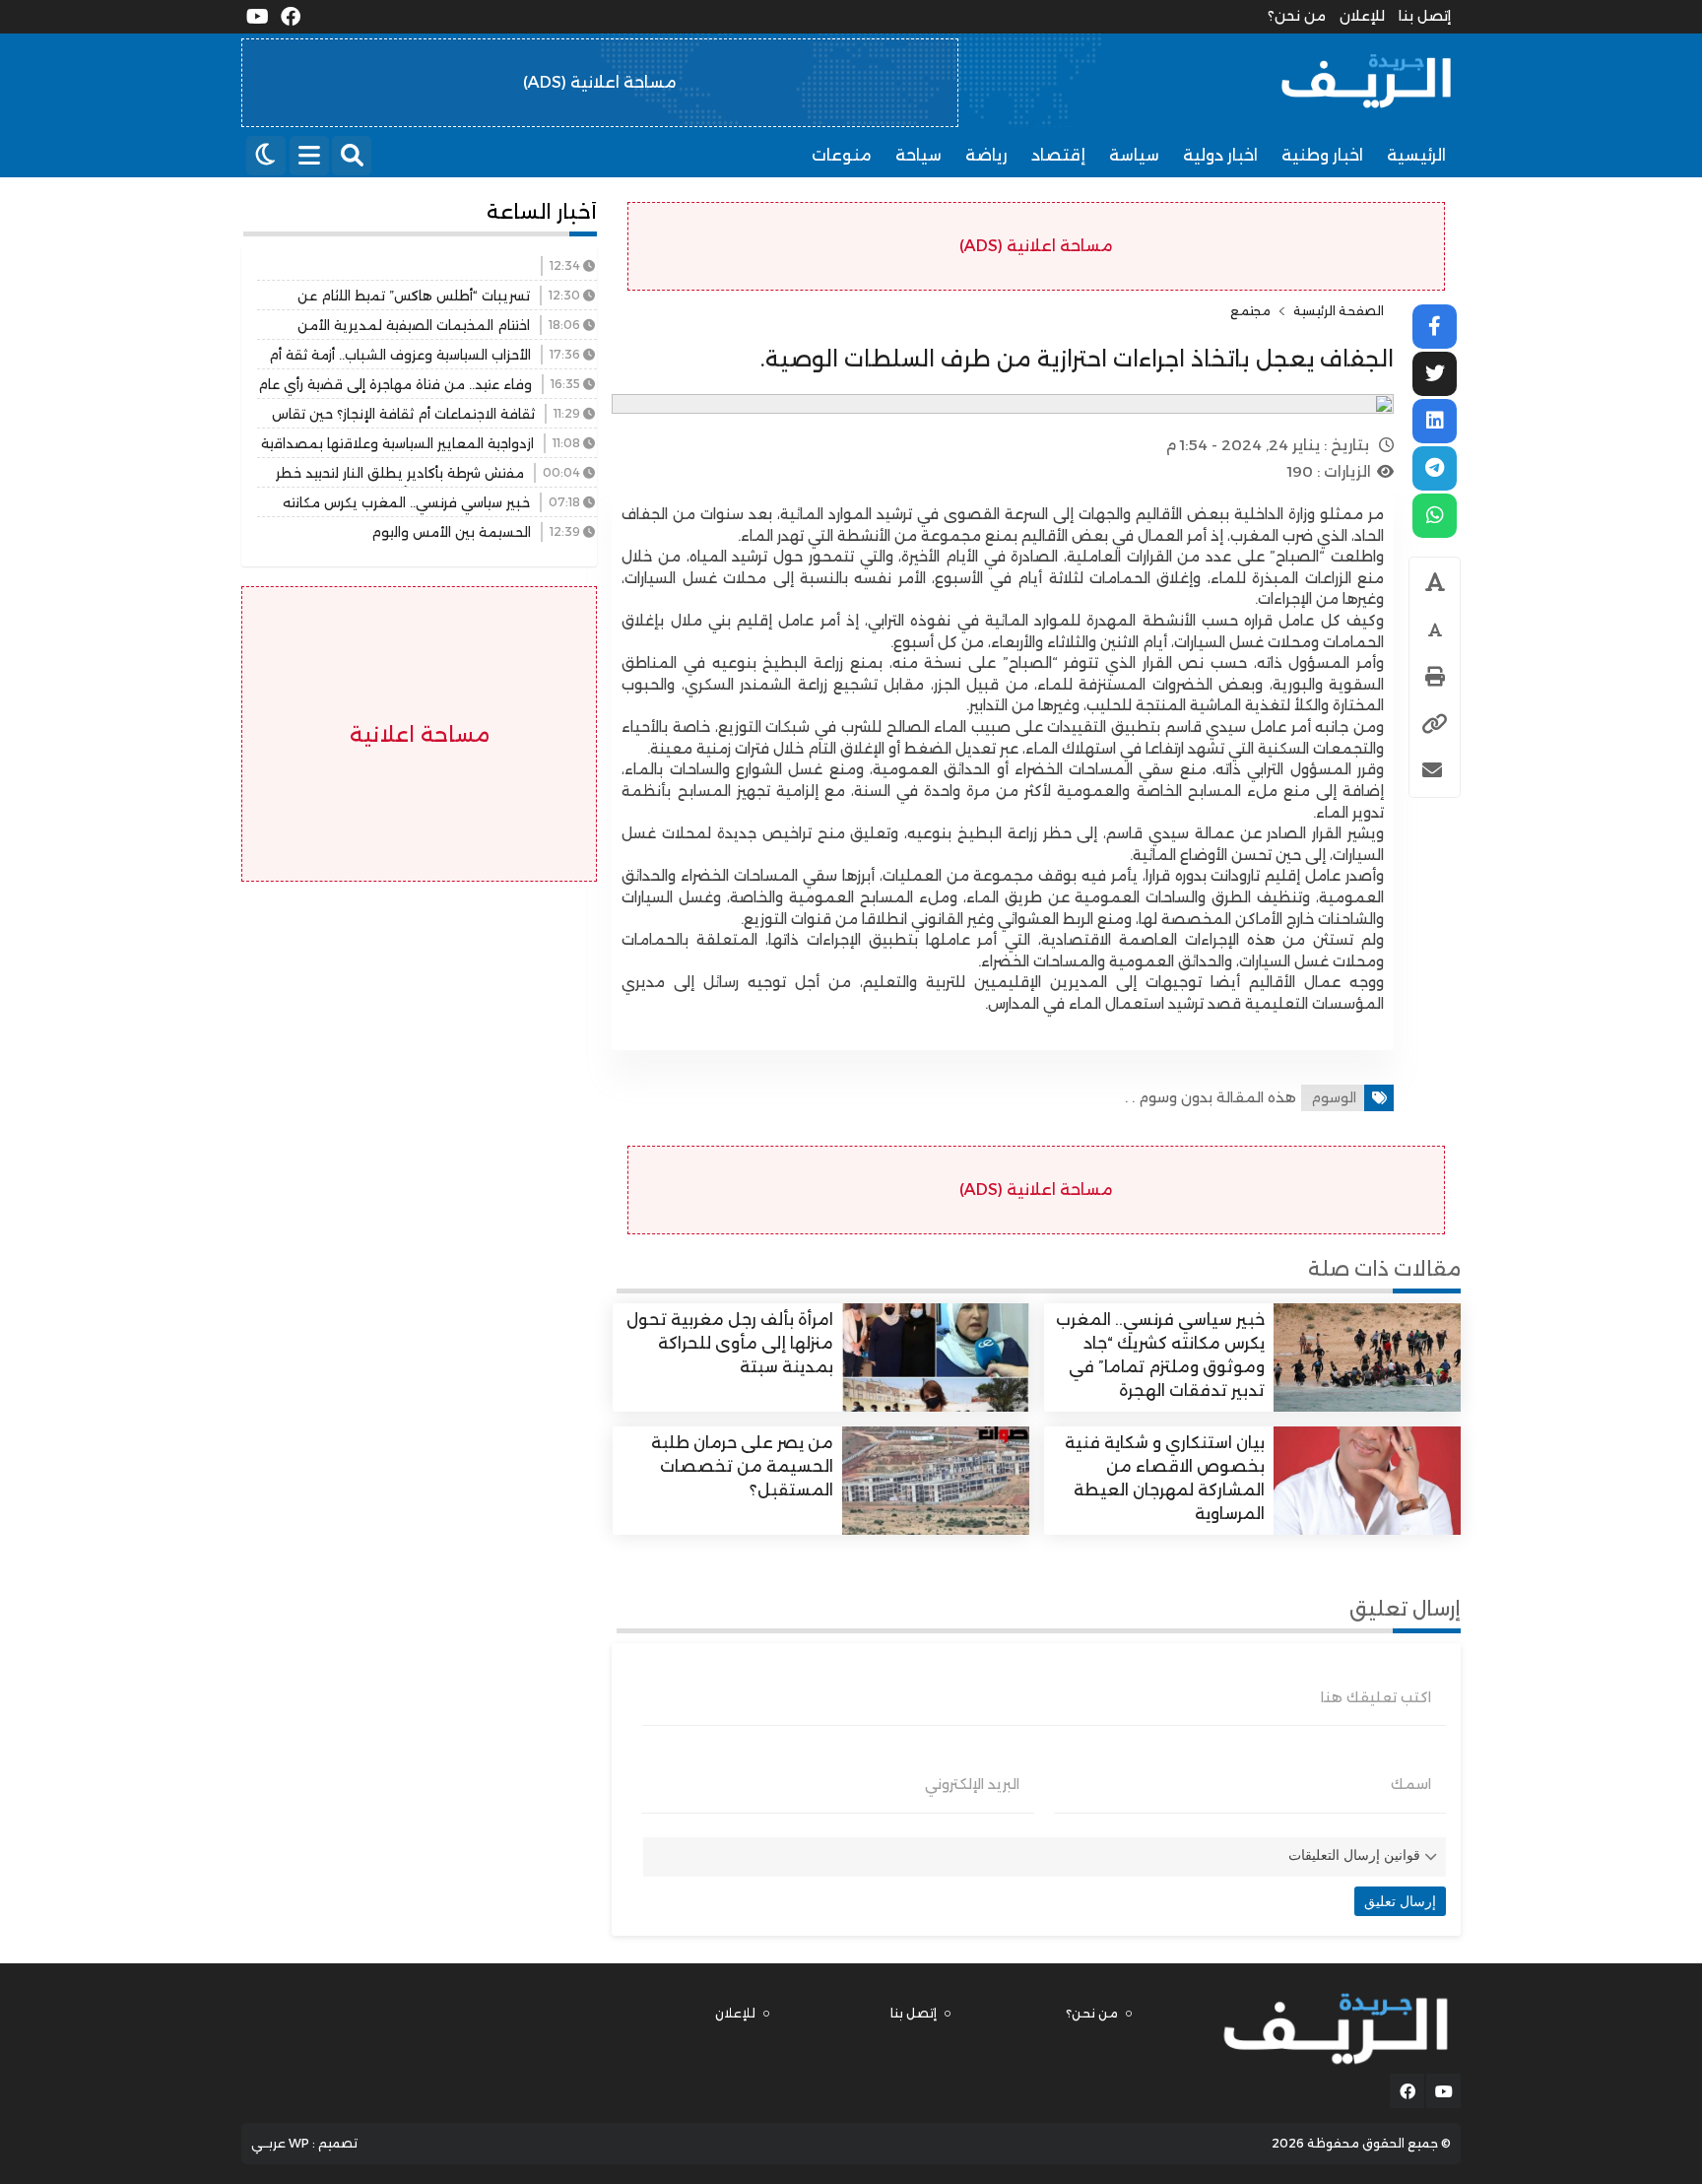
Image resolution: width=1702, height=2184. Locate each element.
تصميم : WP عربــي (304, 2143)
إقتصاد (1058, 155)
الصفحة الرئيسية (1339, 311)
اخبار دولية (1220, 155)
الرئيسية (1416, 155)
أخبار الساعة (542, 212)
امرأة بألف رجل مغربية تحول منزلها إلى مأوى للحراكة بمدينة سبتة (730, 1343)
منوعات (842, 155)
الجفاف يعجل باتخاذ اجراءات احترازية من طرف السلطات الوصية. (1077, 359)
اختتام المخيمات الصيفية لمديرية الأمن (414, 325)
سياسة (1134, 155)
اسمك (1411, 1784)
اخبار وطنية (1322, 155)
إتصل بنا (1425, 16)
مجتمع (1250, 311)
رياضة (986, 155)
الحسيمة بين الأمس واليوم (451, 532)
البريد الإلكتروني (972, 1784)
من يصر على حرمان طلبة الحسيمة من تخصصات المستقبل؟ (742, 1466)
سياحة (918, 155)
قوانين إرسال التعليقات (1354, 1855)
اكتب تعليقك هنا (1376, 1697)
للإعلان (1362, 16)
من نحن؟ (1297, 16)
